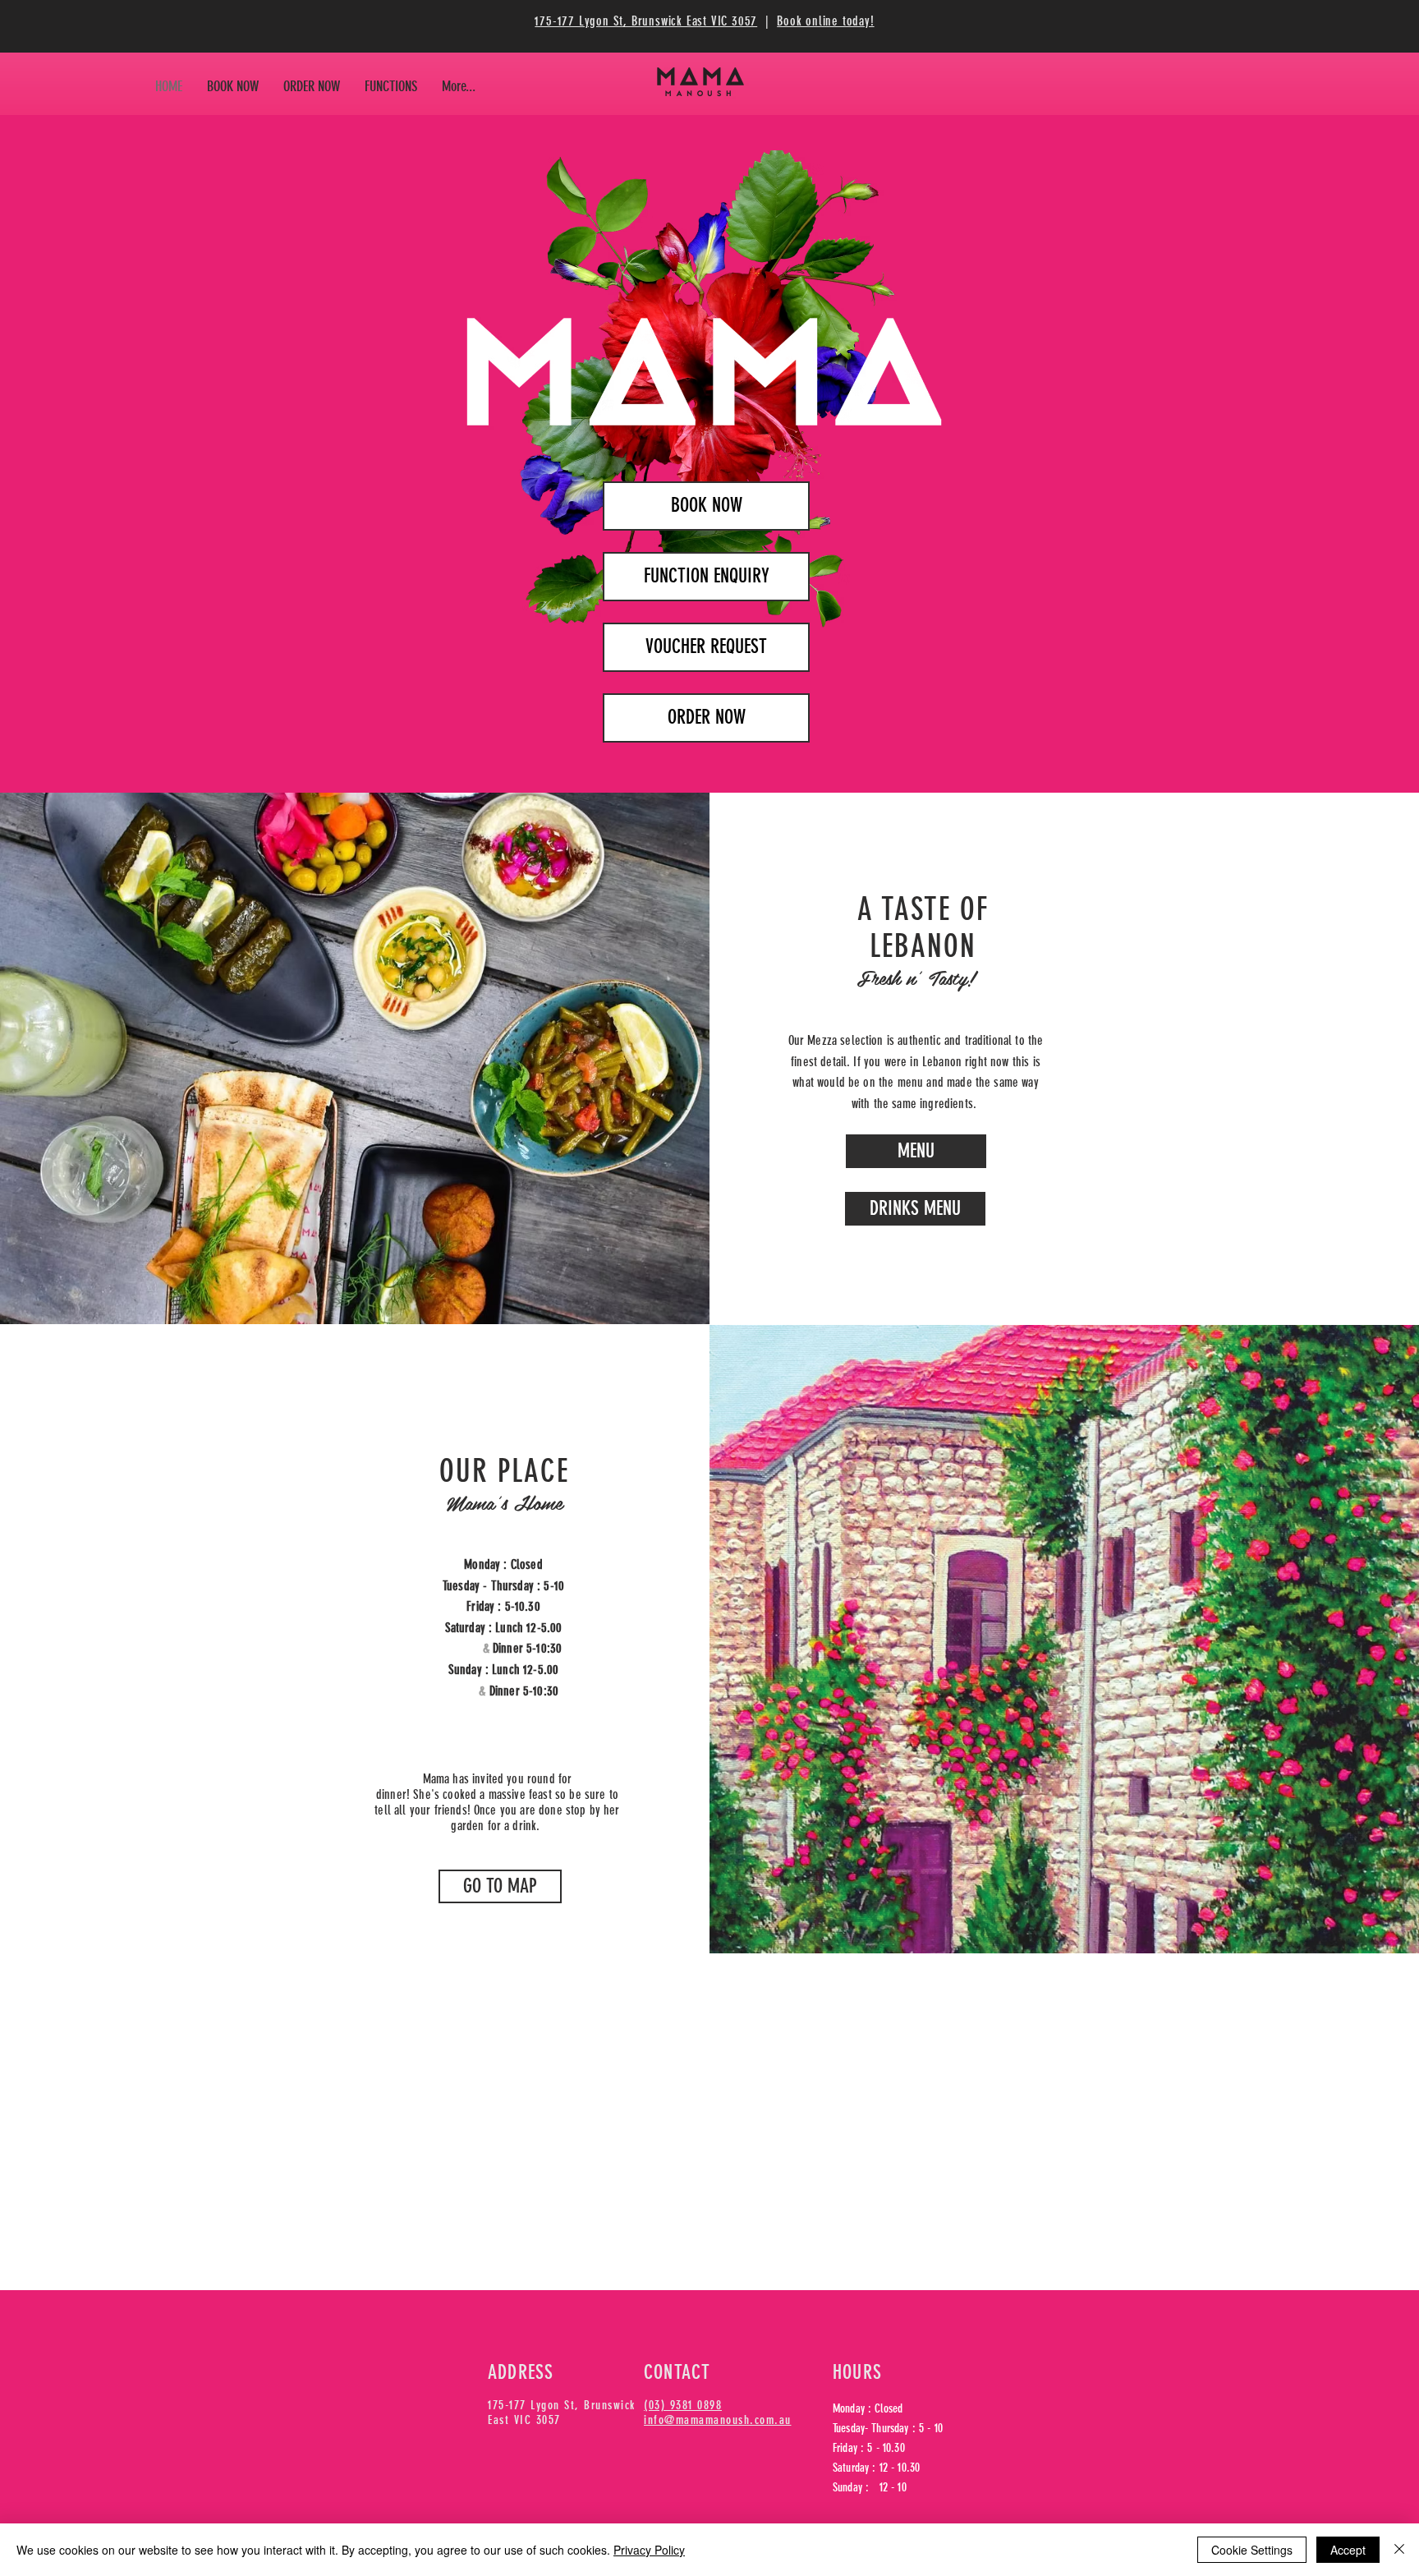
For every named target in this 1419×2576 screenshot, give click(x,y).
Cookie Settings (1252, 2550)
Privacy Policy (649, 2550)
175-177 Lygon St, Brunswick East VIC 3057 (646, 21)
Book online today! (825, 21)
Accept (1348, 2550)
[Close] (1399, 2550)
